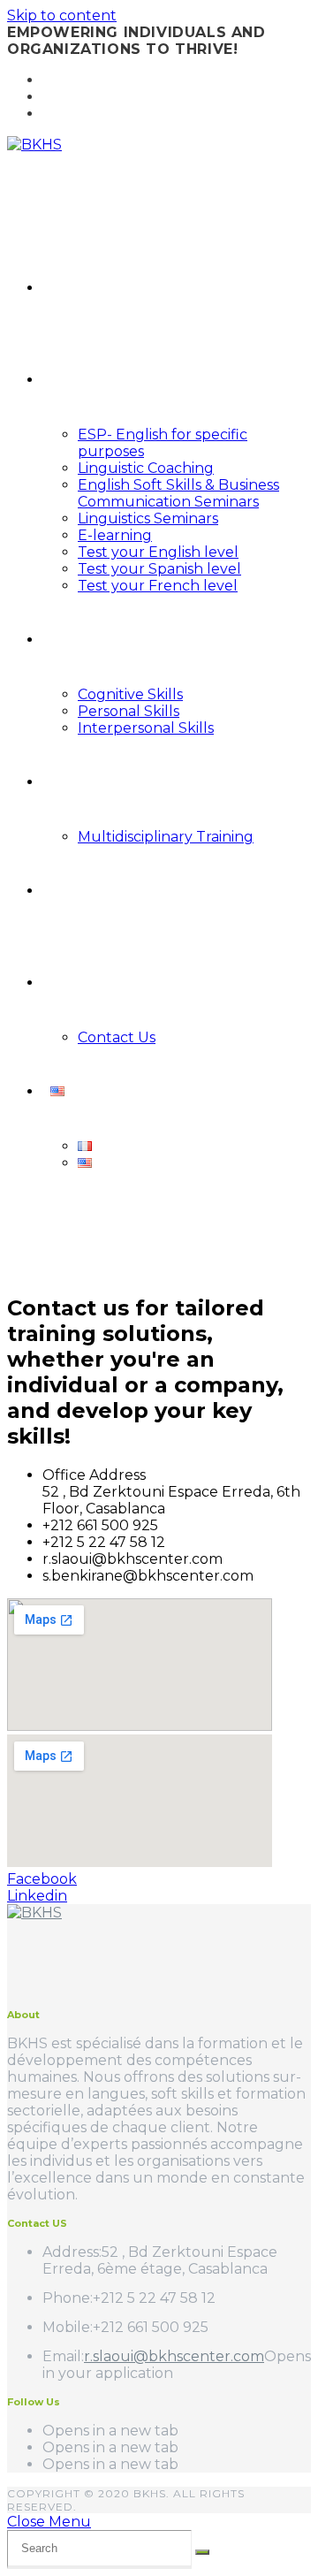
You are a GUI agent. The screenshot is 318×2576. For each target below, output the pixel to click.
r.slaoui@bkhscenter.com (174, 2356)
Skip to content (62, 15)
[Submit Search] (202, 2552)
